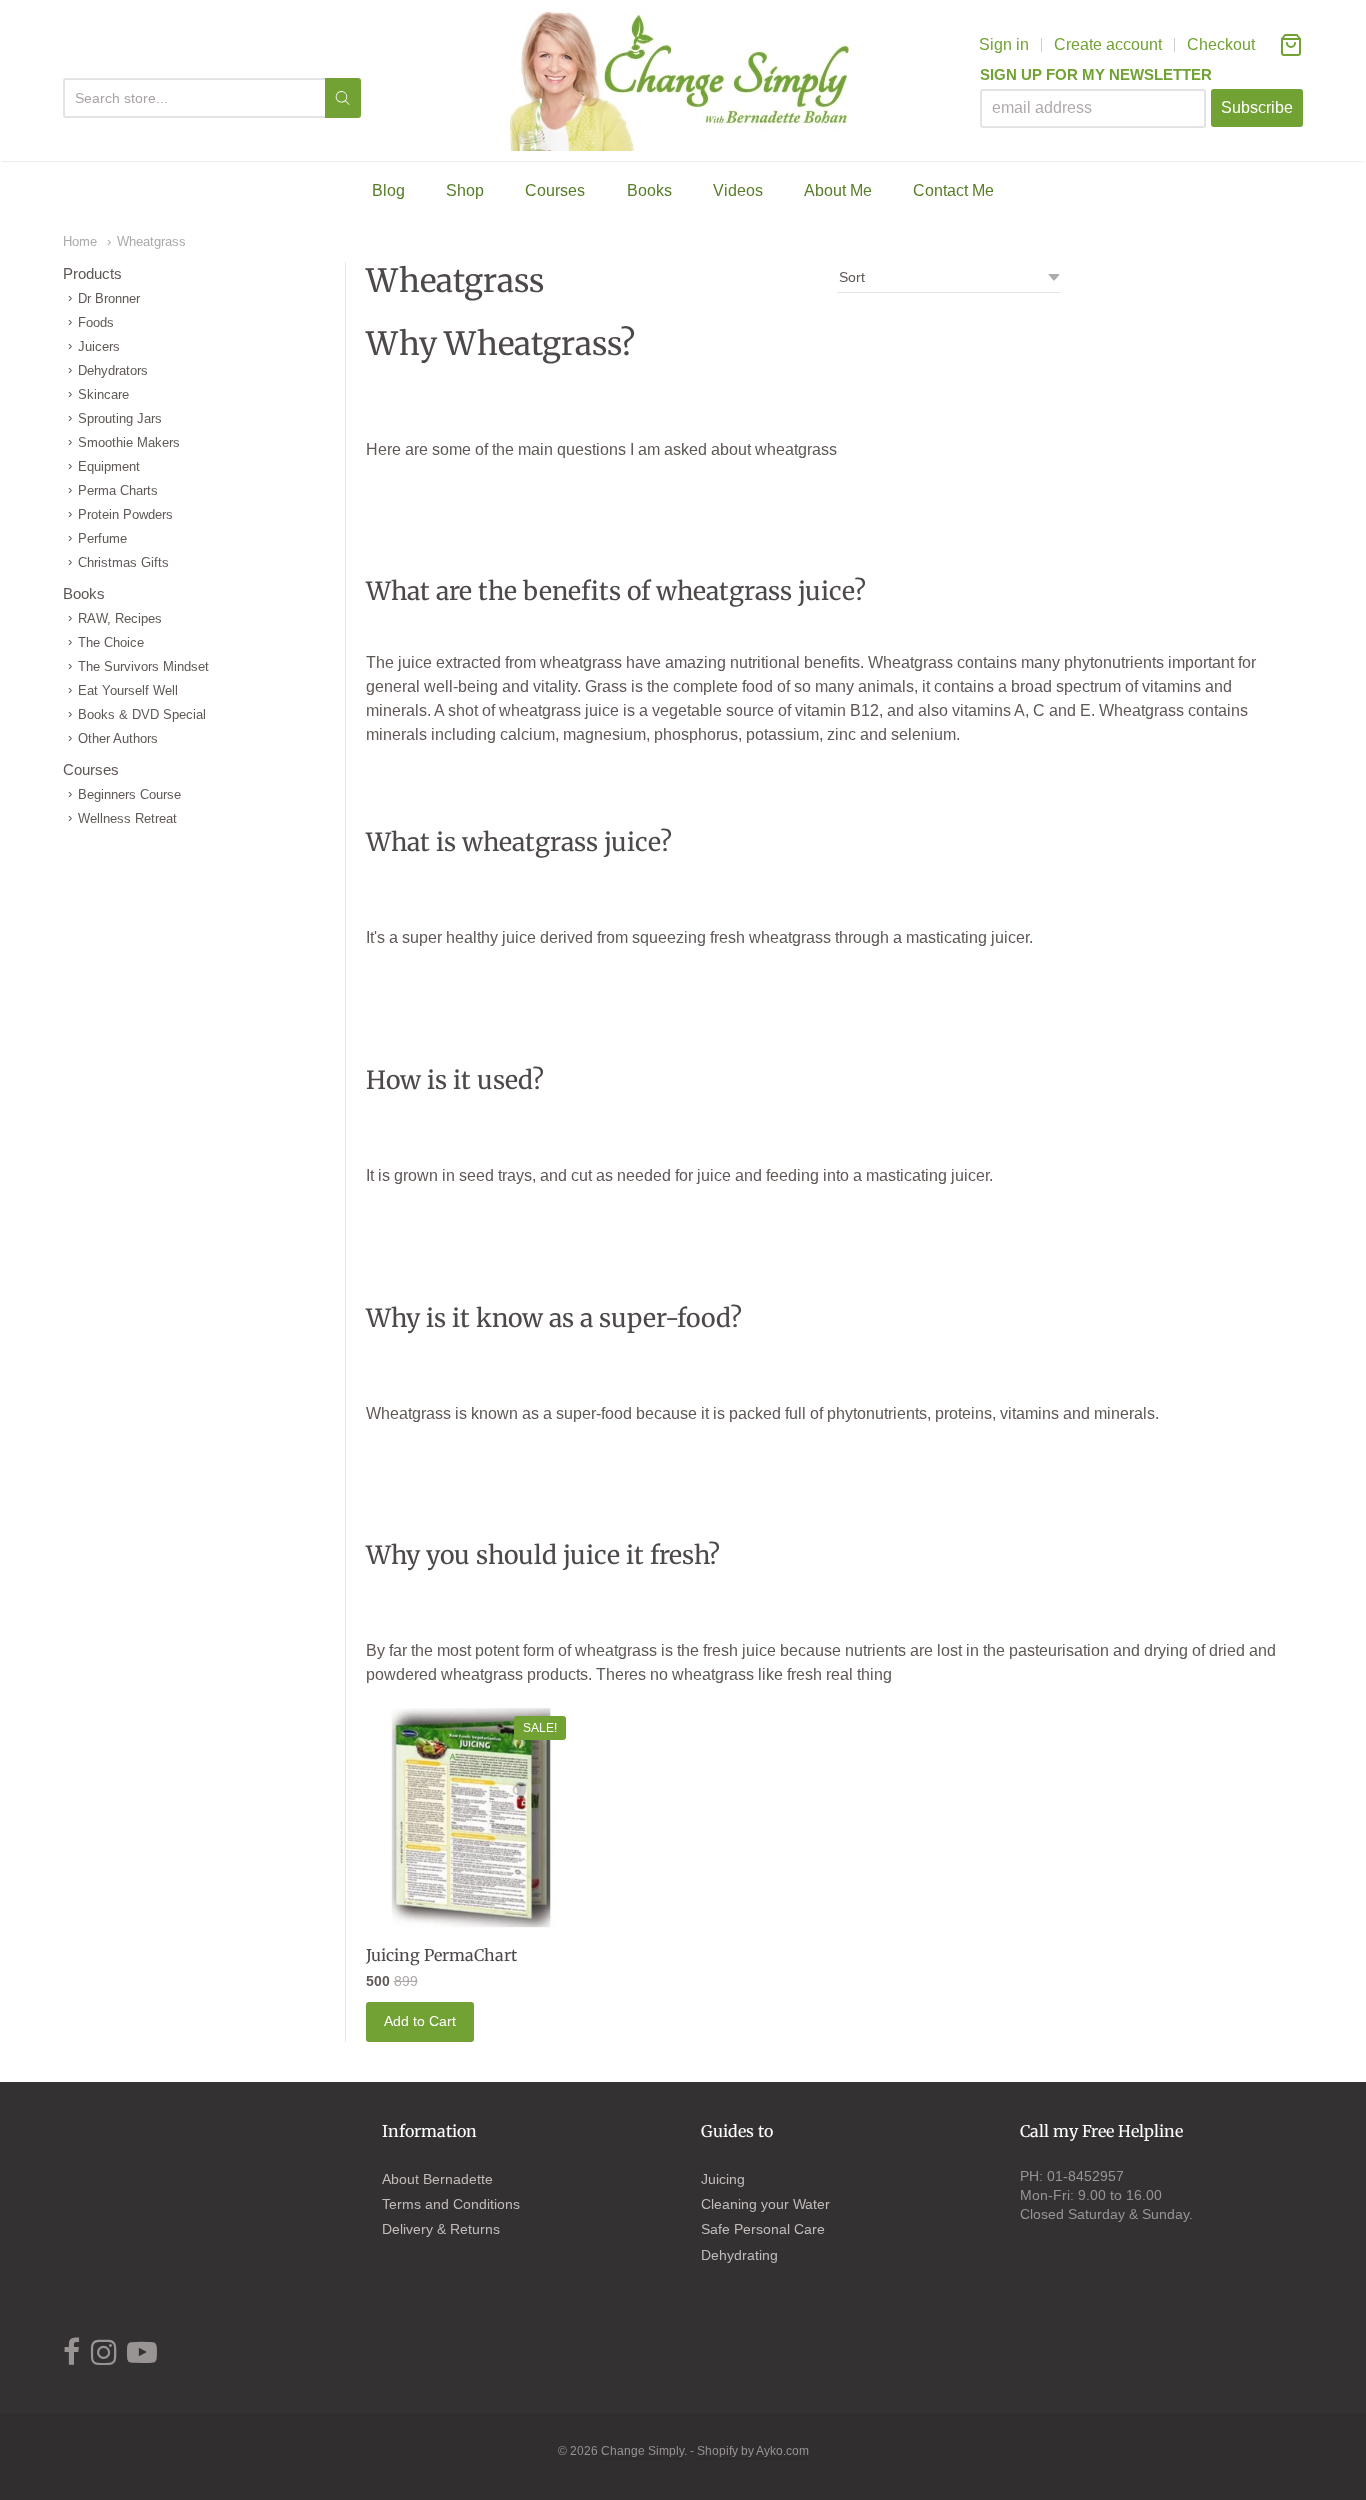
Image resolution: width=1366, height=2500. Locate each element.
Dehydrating (739, 2255)
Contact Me (953, 190)
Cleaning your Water (765, 2204)
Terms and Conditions (451, 2204)
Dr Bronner (109, 298)
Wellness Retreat (127, 818)
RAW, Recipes (120, 618)
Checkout (1221, 44)
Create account (1108, 44)
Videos (738, 190)
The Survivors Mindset (143, 666)
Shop (465, 190)
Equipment (109, 466)
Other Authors (118, 738)
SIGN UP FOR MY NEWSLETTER (1096, 75)
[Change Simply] (683, 80)
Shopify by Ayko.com (753, 2451)
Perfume (102, 538)
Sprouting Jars (120, 418)
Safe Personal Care (763, 2229)
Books (649, 190)
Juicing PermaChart (441, 1955)
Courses (555, 190)
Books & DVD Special (142, 714)
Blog (388, 190)
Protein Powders (125, 514)
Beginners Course (129, 794)
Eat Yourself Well (128, 690)
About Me (838, 190)
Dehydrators (113, 370)
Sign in (1004, 44)
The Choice (111, 642)
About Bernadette (437, 2179)
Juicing (723, 2179)
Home (80, 241)
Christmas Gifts (123, 562)
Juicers (99, 346)
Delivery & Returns (441, 2229)
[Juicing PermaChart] (471, 1819)
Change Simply (642, 2451)
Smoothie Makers (129, 442)
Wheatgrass (151, 241)
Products (92, 273)
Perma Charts (118, 490)
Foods (96, 322)
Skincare (103, 394)
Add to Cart (420, 2021)
